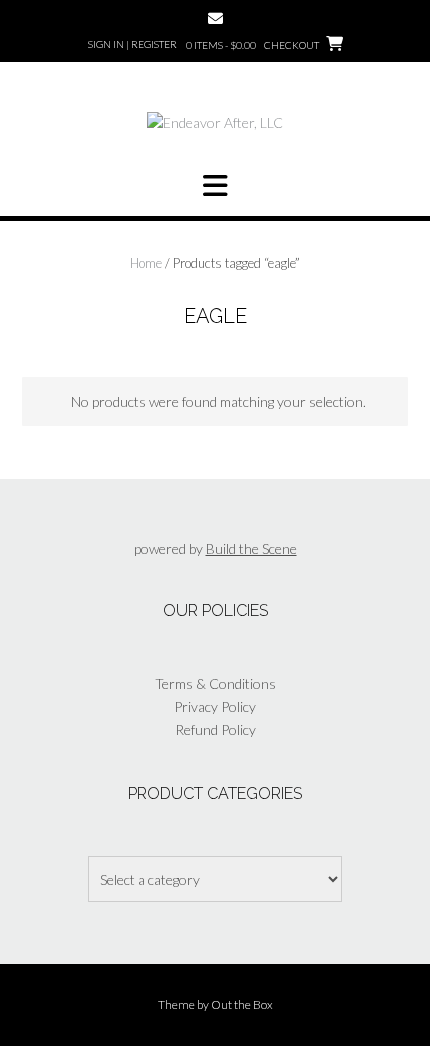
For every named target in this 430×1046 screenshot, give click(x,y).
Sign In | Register (132, 44)
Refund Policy (215, 729)
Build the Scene (251, 548)
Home (146, 263)
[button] (215, 186)
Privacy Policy (215, 706)
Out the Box (242, 1004)
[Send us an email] (215, 18)
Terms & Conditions (215, 683)
